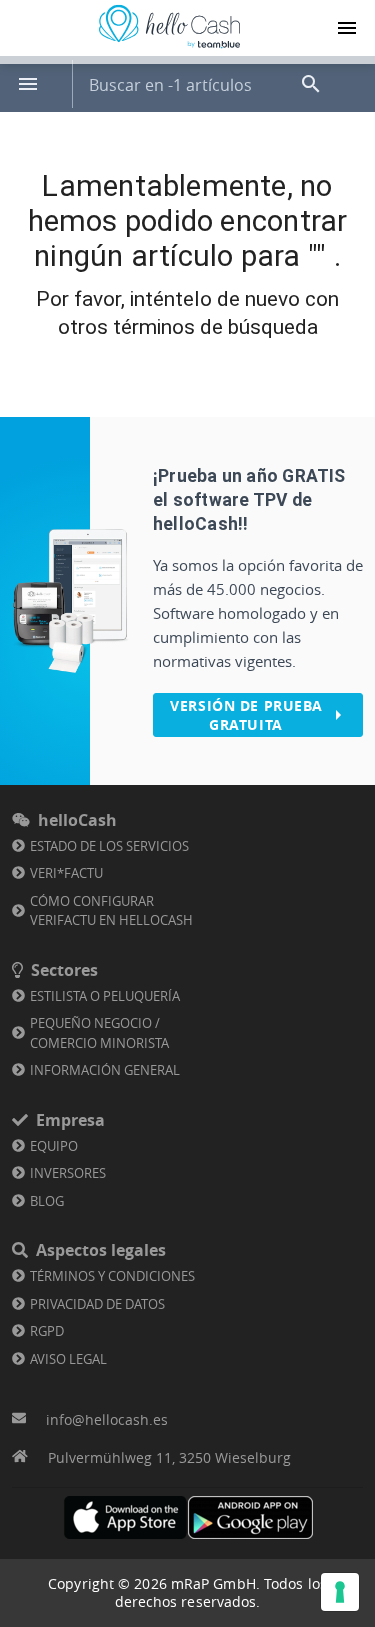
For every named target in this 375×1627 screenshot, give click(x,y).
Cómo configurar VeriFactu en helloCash (111, 911)
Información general (105, 1070)
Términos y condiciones (112, 1276)
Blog (47, 1201)
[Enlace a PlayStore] (250, 1517)
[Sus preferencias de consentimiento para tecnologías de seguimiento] (340, 1592)
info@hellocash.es (107, 1419)
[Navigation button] (347, 28)
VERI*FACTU (66, 873)
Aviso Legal (68, 1359)
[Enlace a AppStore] (125, 1517)
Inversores (68, 1173)
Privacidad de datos (97, 1304)
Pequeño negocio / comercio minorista (99, 1033)
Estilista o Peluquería (105, 996)
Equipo (54, 1146)
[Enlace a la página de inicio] (169, 48)
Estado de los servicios (109, 846)
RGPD (47, 1331)
